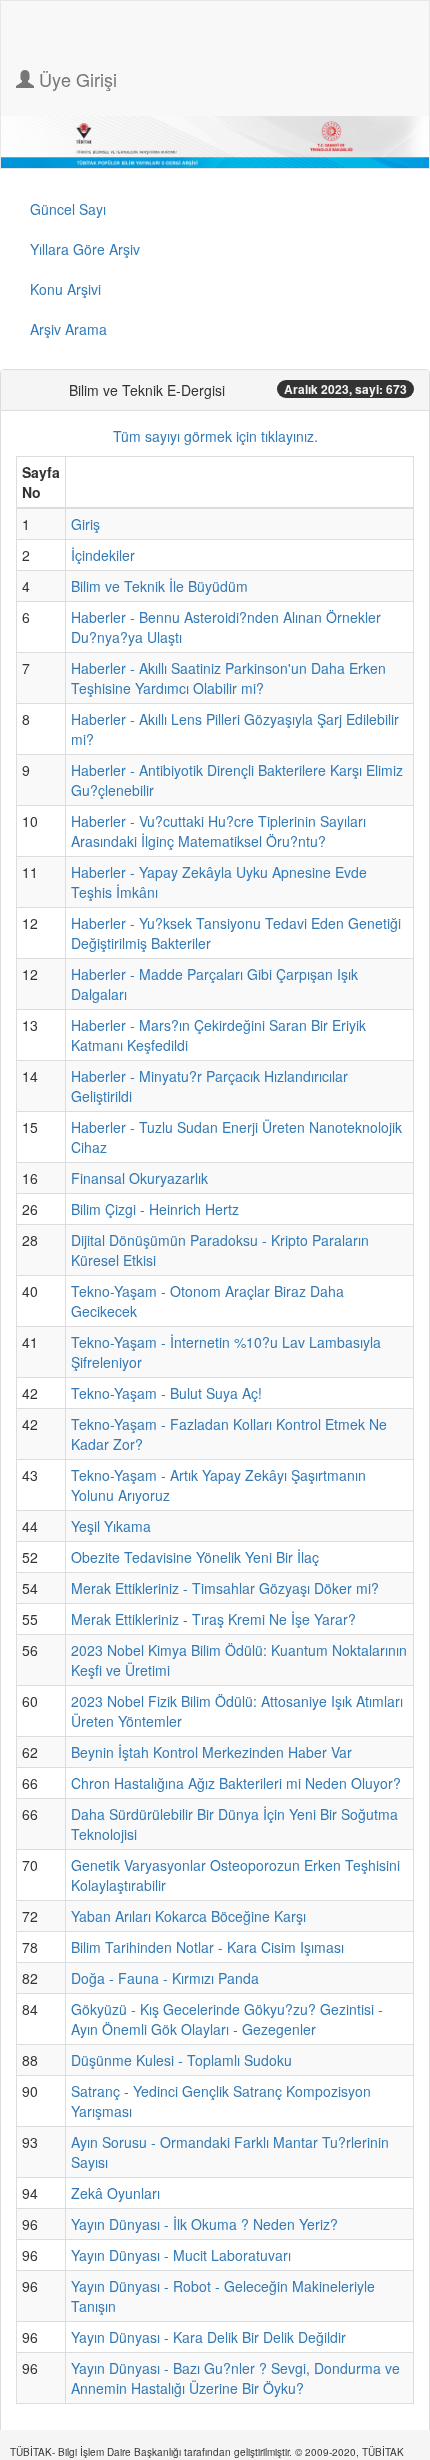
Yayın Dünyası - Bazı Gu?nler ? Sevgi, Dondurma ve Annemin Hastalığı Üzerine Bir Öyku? (235, 2378)
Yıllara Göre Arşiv (85, 249)
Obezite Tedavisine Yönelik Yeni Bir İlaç (195, 1557)
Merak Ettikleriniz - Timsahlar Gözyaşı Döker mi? (225, 1588)
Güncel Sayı (68, 209)
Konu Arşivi (65, 289)
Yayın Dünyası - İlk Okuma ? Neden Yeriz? (204, 2224)
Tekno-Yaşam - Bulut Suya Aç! (166, 1393)
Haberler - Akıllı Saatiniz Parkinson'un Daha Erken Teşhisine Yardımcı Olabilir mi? (228, 678)
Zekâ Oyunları (115, 2193)
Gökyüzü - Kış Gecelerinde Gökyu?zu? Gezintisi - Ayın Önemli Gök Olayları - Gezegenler (227, 2019)
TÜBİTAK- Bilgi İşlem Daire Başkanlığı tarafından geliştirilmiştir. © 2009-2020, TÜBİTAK (207, 2452)
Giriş (85, 524)
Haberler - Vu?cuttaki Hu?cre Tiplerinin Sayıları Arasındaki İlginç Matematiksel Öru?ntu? (218, 831)
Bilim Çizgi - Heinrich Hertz (155, 1209)
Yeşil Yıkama (111, 1526)
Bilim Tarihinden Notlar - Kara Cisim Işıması (207, 1947)
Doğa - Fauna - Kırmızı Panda (165, 1978)
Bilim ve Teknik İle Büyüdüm (159, 586)
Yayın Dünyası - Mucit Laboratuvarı (181, 2255)
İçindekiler (103, 555)
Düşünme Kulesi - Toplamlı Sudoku (181, 2060)
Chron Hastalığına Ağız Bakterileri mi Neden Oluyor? (236, 1783)
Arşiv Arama (68, 329)
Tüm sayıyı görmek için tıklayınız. (215, 436)
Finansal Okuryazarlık (139, 1178)
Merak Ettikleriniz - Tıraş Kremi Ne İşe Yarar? (213, 1619)
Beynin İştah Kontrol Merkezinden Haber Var (211, 1752)
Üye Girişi (75, 79)
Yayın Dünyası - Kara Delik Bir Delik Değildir (208, 2337)
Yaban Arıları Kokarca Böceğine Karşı (188, 1916)
